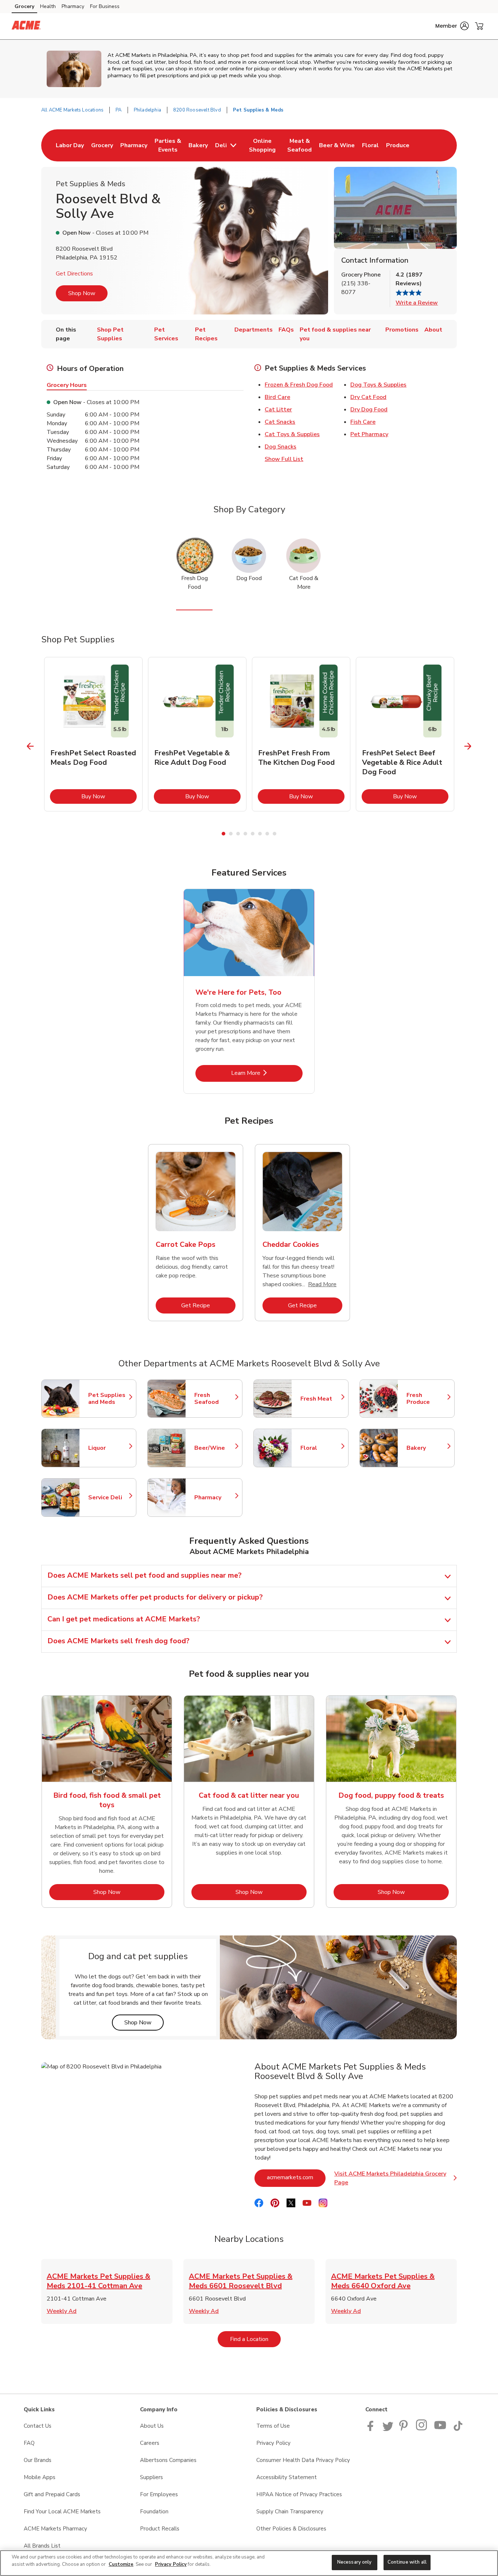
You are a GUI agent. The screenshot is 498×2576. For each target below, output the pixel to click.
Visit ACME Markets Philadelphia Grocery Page (396, 2178)
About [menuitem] (433, 330)
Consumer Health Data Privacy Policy (303, 2460)
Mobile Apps (40, 2477)
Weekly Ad (62, 2311)
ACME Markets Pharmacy (55, 2529)
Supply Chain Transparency (290, 2512)
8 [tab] (275, 834)
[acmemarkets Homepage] (26, 26)
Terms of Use (273, 2426)
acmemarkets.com (296, 2177)
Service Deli (109, 1498)
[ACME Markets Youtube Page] (440, 2429)
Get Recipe (208, 1305)
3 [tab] (238, 834)
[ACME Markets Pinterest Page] (405, 2429)
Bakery (427, 1448)
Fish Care (363, 422)
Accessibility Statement (287, 2477)
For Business (105, 6)
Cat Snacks (280, 422)
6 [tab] (260, 834)
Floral (321, 1448)
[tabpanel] (93, 734)
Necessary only (355, 2562)
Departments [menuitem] (254, 330)
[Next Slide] (468, 746)
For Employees (159, 2494)
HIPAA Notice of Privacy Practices (299, 2494)
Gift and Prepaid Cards (52, 2494)
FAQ (29, 2443)
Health (48, 6)
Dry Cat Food (368, 397)
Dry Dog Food (369, 410)
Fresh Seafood (215, 1399)
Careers (150, 2443)
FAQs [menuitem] (286, 330)
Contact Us (38, 2426)
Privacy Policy (273, 2443)
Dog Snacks (281, 447)
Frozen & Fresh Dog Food (299, 385)
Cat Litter (278, 410)
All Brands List (42, 2546)
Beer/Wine (215, 1448)
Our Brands (38, 2460)
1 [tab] (223, 834)
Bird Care (277, 397)
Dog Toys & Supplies (378, 385)
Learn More (267, 1073)
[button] (452, 26)
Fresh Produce (427, 1399)
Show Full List (284, 459)
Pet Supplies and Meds (109, 1399)
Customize (121, 2564)
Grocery (24, 6)
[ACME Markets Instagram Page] (422, 2429)
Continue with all (407, 2562)
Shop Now (82, 293)
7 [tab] (267, 834)
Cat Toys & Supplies (292, 434)
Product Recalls (160, 2529)
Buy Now (109, 796)
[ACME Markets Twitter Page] (388, 2429)
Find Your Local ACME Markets (62, 2512)
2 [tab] (231, 834)
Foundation (154, 2512)
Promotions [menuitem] (402, 330)
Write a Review (417, 303)
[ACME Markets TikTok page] (458, 2429)
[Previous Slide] (30, 746)
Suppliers (151, 2477)
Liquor (109, 1448)
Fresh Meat (321, 1399)
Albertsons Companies (168, 2460)
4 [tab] (245, 834)
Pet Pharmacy (369, 434)
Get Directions (74, 274)
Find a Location (255, 2339)
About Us (152, 2426)
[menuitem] (70, 145)
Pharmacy (73, 6)
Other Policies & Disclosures (291, 2529)
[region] (249, 2563)
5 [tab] (253, 834)
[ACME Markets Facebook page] (372, 2429)
